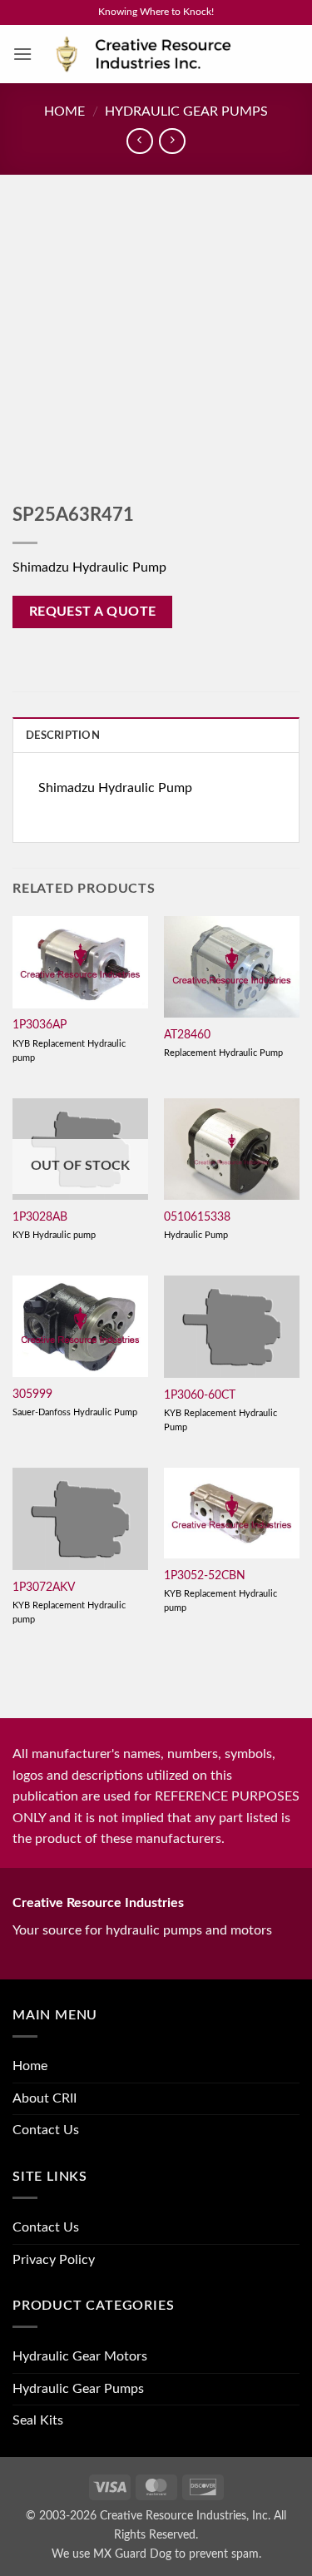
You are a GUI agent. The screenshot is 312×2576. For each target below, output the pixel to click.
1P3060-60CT (200, 1395)
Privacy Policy (54, 2260)
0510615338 (197, 1217)
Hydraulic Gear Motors (80, 2356)
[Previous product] (172, 141)
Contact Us (46, 2130)
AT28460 (187, 1035)
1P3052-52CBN (205, 1576)
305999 (32, 1395)
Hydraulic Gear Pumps (186, 111)
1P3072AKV (44, 1588)
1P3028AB (40, 1217)
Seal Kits (38, 2420)
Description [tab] (63, 736)
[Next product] (139, 141)
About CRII (45, 2098)
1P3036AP (40, 1025)
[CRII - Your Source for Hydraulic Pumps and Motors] (166, 54)
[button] (22, 54)
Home (64, 111)
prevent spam (224, 2554)
